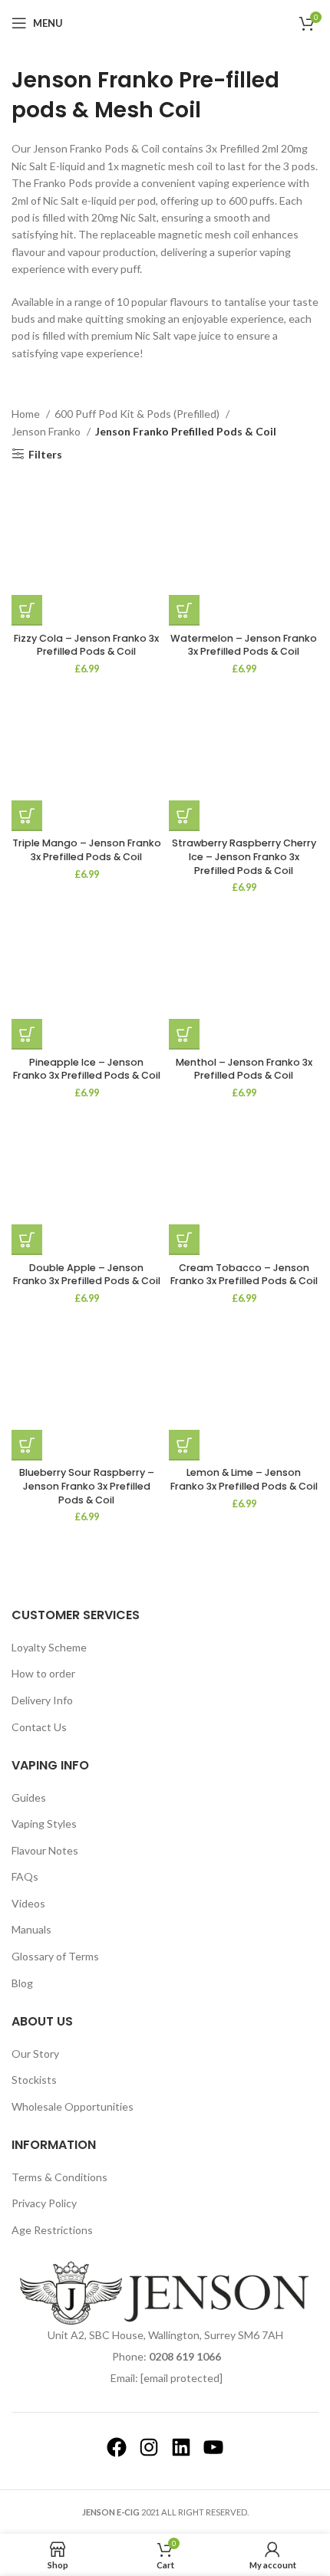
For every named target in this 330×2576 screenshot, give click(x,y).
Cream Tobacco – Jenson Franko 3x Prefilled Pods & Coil (244, 1275)
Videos (28, 1903)
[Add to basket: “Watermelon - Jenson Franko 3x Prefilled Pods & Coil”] (184, 610)
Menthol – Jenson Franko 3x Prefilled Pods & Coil (244, 1069)
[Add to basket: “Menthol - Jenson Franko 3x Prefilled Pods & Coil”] (184, 1034)
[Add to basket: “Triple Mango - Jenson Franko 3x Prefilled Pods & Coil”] (27, 816)
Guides (29, 1797)
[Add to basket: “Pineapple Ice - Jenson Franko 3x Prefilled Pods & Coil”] (27, 1034)
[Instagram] (149, 2447)
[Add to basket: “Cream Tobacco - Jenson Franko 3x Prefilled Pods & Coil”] (184, 1240)
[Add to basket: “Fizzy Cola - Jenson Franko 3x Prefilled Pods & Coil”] (27, 610)
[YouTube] (213, 2447)
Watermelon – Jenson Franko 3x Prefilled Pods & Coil (244, 645)
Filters (45, 454)
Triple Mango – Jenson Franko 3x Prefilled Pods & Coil (87, 850)
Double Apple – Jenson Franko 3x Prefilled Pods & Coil (87, 1275)
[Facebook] (117, 2447)
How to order (43, 1673)
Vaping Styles (44, 1824)
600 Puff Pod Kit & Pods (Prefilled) (138, 414)
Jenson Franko (47, 431)
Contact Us (39, 1727)
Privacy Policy (44, 2203)
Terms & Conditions (59, 2177)
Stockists (34, 2080)
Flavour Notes (45, 1850)
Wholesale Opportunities (73, 2106)
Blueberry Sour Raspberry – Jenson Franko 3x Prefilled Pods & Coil (87, 1486)
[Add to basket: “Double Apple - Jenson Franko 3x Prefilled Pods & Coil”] (27, 1240)
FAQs (25, 1876)
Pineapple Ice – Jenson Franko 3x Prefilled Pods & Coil (87, 1069)
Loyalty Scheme (49, 1647)
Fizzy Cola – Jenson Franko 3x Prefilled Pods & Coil (86, 645)
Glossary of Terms (55, 1956)
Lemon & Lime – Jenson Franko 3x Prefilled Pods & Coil (244, 1479)
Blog (22, 1983)
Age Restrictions (52, 2230)
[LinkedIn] (181, 2447)
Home (27, 414)
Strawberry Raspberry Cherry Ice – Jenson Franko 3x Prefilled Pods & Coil (244, 856)
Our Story (35, 2054)
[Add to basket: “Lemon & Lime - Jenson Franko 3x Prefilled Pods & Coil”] (184, 1445)
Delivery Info (42, 1700)
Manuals (31, 1929)
